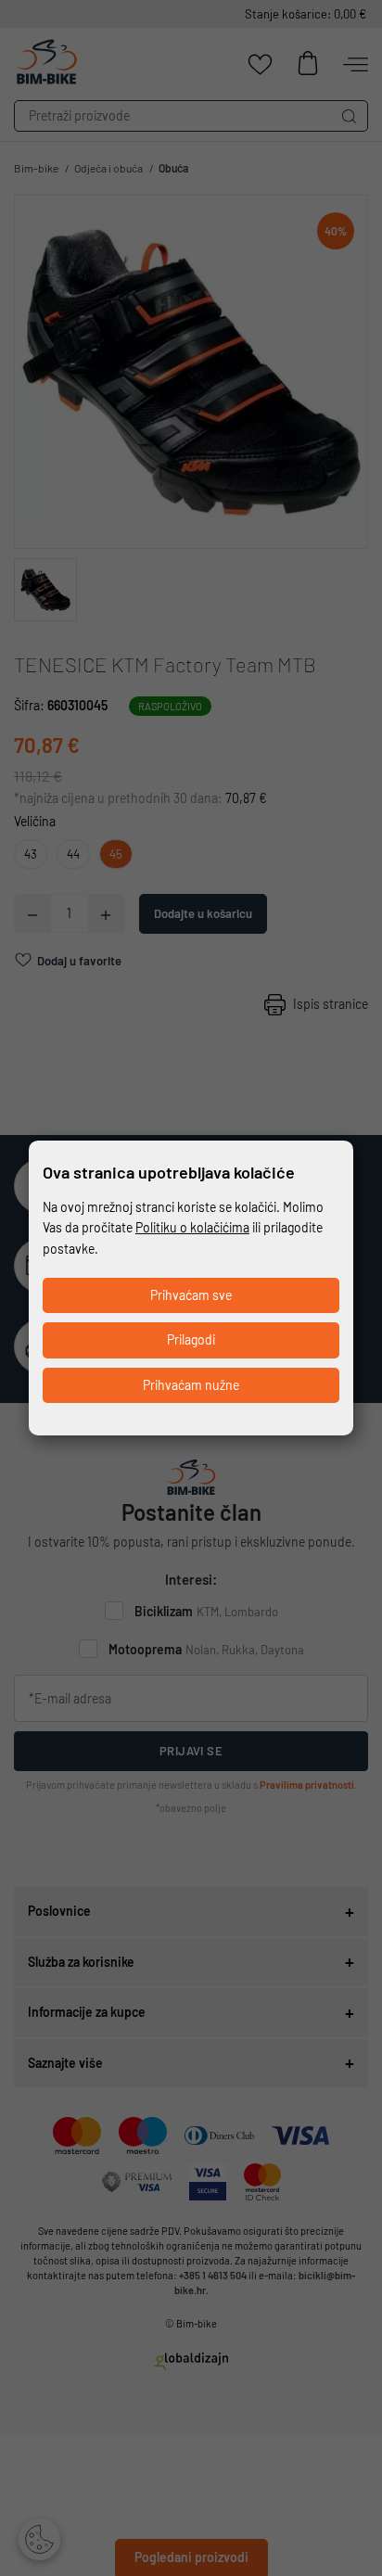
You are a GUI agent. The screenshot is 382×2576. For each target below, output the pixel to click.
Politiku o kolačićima (192, 1227)
